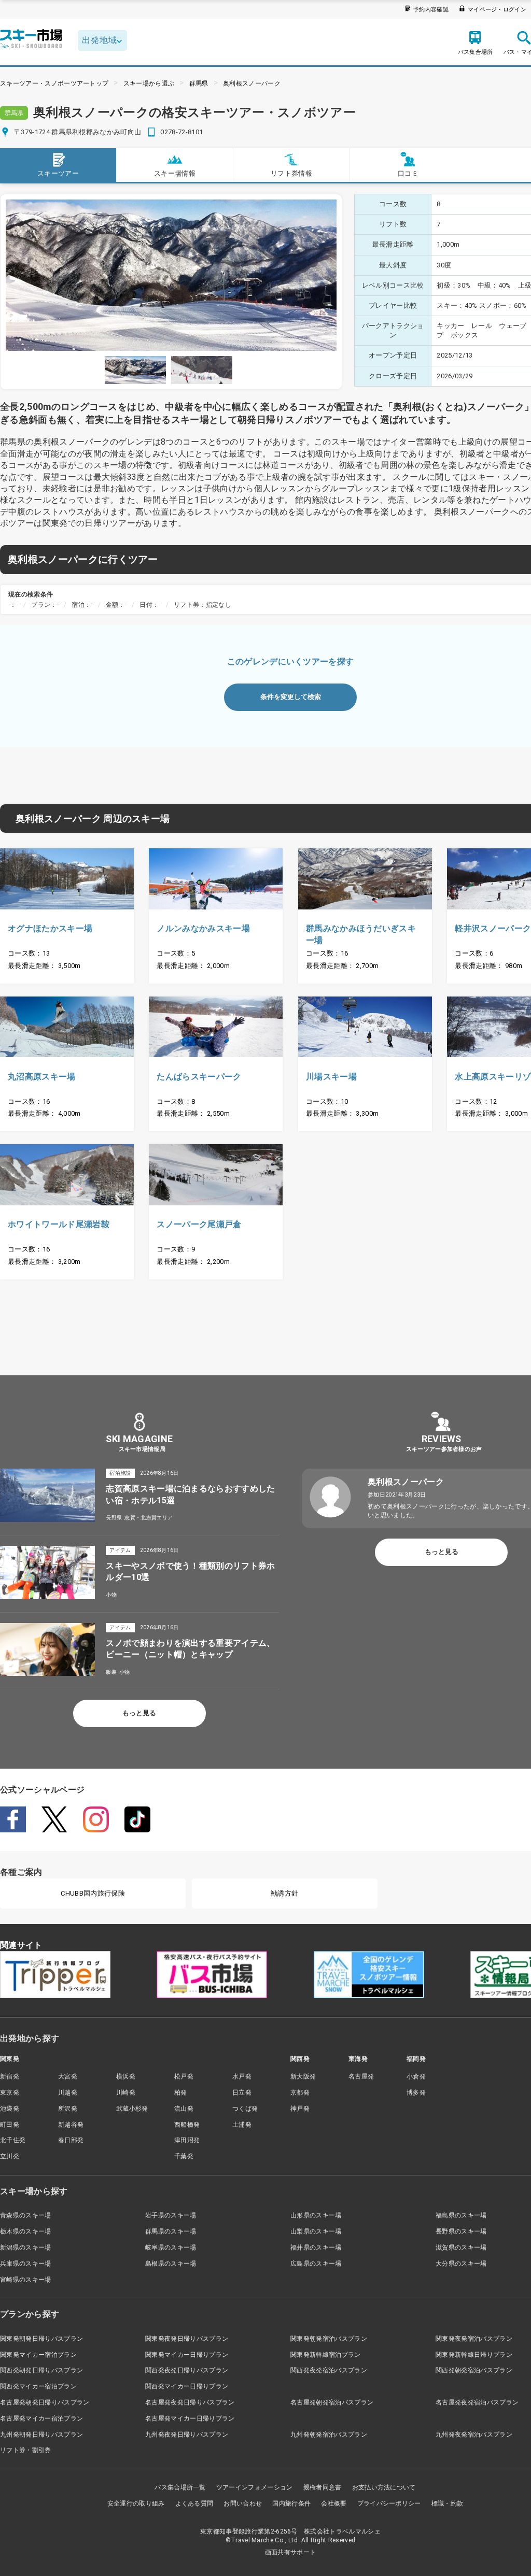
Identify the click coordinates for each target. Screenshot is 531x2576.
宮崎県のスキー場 (26, 2280)
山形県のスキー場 (316, 2215)
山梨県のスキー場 (316, 2231)
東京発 (10, 2093)
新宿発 (10, 2076)
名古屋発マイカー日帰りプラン (190, 2418)
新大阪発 (303, 2076)
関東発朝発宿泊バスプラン (329, 2339)
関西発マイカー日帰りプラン (187, 2386)
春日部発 (71, 2140)
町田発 (10, 2125)
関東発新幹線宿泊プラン (326, 2355)
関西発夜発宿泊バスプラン (329, 2370)
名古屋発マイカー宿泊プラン (41, 2418)
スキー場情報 (175, 173)
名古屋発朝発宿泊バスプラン (332, 2402)
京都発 (300, 2093)
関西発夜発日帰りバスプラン (187, 2370)
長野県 (114, 1518)
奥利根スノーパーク (252, 83)
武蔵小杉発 (132, 2109)
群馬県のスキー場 (171, 2231)
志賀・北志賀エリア (149, 1518)
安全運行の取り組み (136, 2503)
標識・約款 (448, 2503)
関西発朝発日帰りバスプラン (41, 2370)
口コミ (408, 173)
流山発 (184, 2109)
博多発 (416, 2093)
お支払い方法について (384, 2487)
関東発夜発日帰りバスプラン (187, 2339)
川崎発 (126, 2093)
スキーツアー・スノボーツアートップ (54, 83)
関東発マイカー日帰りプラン (187, 2355)
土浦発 (242, 2125)
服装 (111, 1672)
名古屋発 (361, 2076)
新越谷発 (71, 2125)
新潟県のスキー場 (26, 2247)
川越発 (68, 2093)
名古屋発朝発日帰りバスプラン (45, 2402)
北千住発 (13, 2140)
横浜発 (126, 2076)
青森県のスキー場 (26, 2215)
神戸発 (300, 2109)
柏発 (181, 2093)
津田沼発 (187, 2140)
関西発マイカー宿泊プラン (38, 2386)
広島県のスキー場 (316, 2264)
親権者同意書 (323, 2487)
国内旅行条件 (291, 2503)
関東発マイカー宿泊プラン (38, 2355)
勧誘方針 (284, 1893)
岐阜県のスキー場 (171, 2247)
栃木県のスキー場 (26, 2231)
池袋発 (10, 2109)
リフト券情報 (291, 173)
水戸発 (242, 2076)
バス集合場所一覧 (180, 2487)
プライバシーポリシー (389, 2503)
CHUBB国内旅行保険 (93, 1893)
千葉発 (184, 2156)
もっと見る (139, 1713)
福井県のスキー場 (316, 2247)
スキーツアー (58, 173)
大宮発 (68, 2076)
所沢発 (68, 2109)
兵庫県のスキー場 (26, 2264)
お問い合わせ (243, 2503)
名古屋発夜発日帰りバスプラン (190, 2402)
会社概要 (334, 2503)
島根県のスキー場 (171, 2264)
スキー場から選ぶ (149, 83)
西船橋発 (187, 2125)
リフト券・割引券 (26, 2450)
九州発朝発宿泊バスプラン (329, 2435)
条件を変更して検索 (291, 697)
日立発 (242, 2093)
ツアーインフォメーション (255, 2487)
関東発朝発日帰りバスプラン (41, 2339)
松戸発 (184, 2076)
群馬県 (199, 83)
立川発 (10, 2156)
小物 (111, 1595)
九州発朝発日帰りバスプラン (41, 2435)
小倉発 (416, 2076)
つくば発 (245, 2109)
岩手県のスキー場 (171, 2215)
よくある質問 (194, 2503)
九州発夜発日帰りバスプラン (187, 2435)
